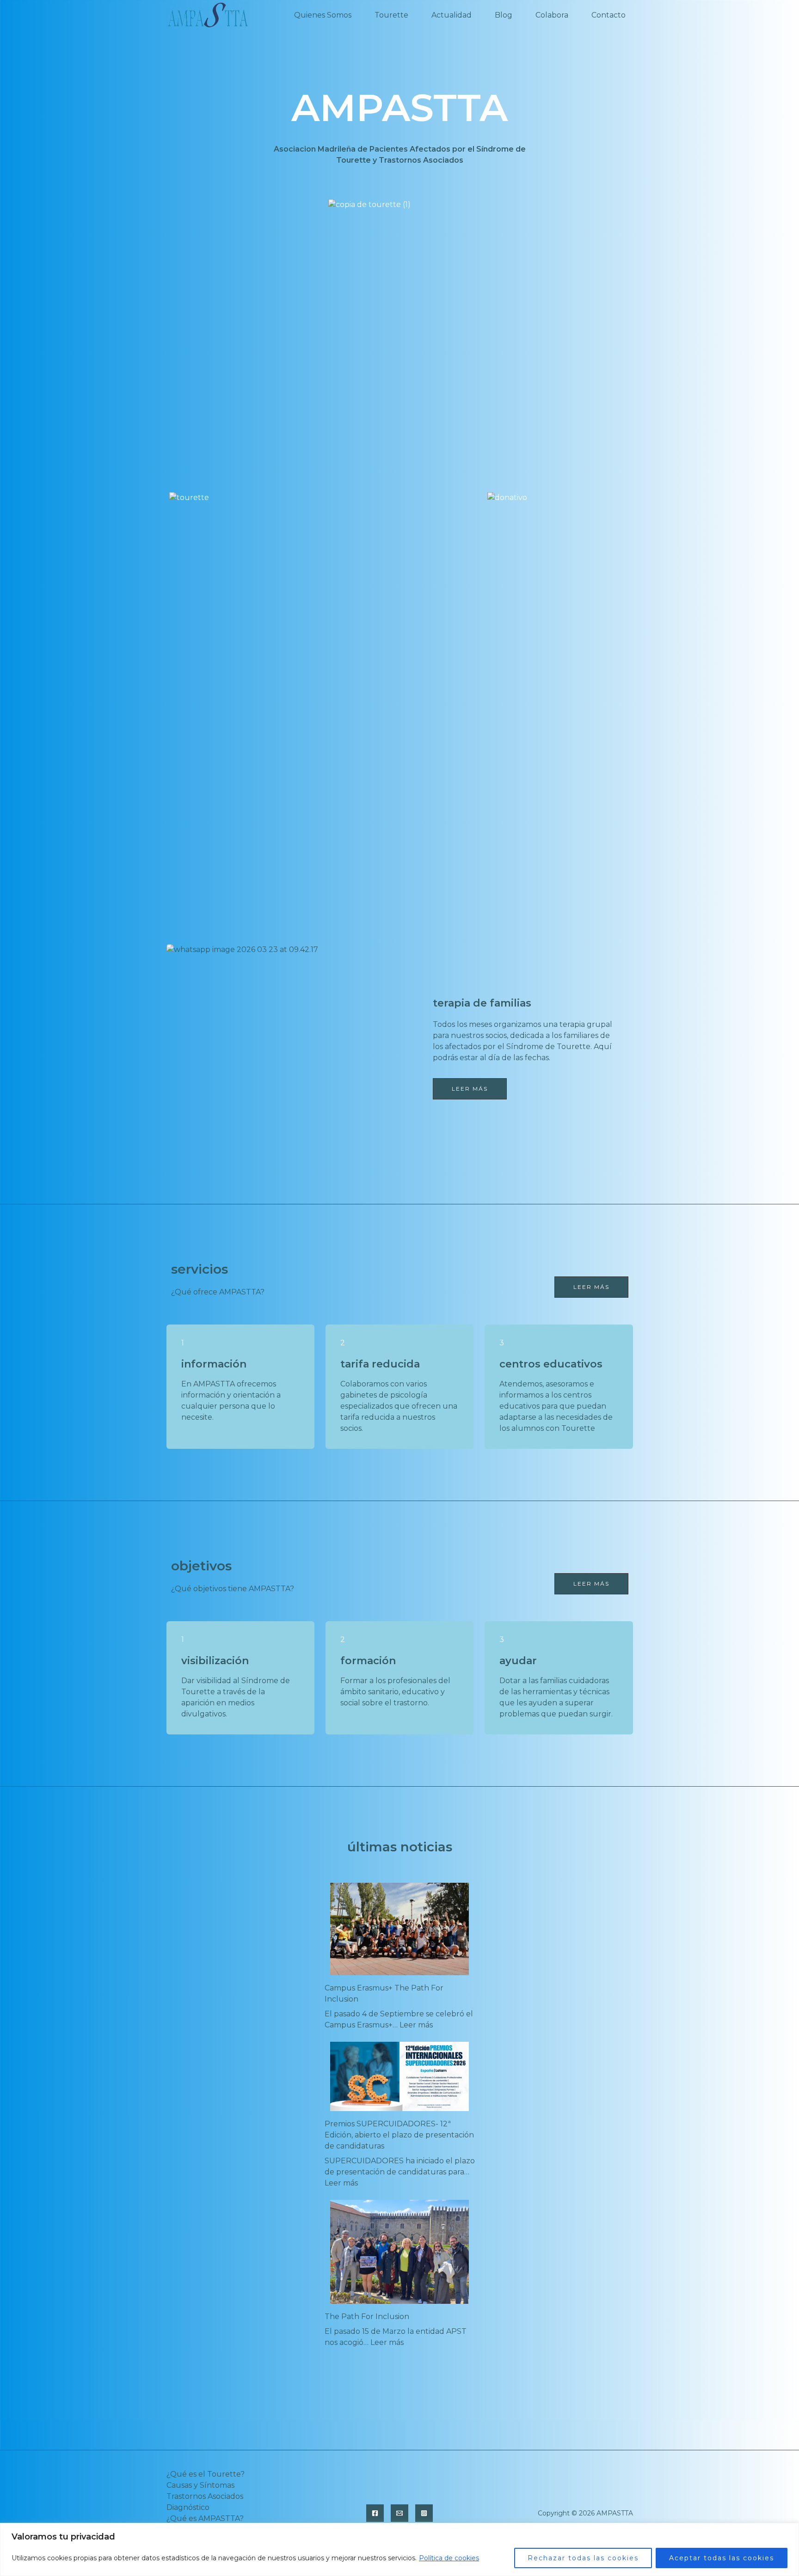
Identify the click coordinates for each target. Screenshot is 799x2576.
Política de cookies (449, 2558)
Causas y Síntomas (200, 2485)
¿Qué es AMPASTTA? (205, 2518)
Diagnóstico (188, 2507)
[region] (399, 2549)
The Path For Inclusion (367, 2317)
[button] (591, 1287)
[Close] (789, 2531)
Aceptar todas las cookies (722, 2558)
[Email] (399, 2513)
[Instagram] (424, 2513)
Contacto (608, 15)
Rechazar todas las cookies (583, 2558)
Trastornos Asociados (205, 2496)
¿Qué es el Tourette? (206, 2474)
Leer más (416, 2025)
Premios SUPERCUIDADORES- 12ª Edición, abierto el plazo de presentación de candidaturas (399, 2135)
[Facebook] (375, 2513)
